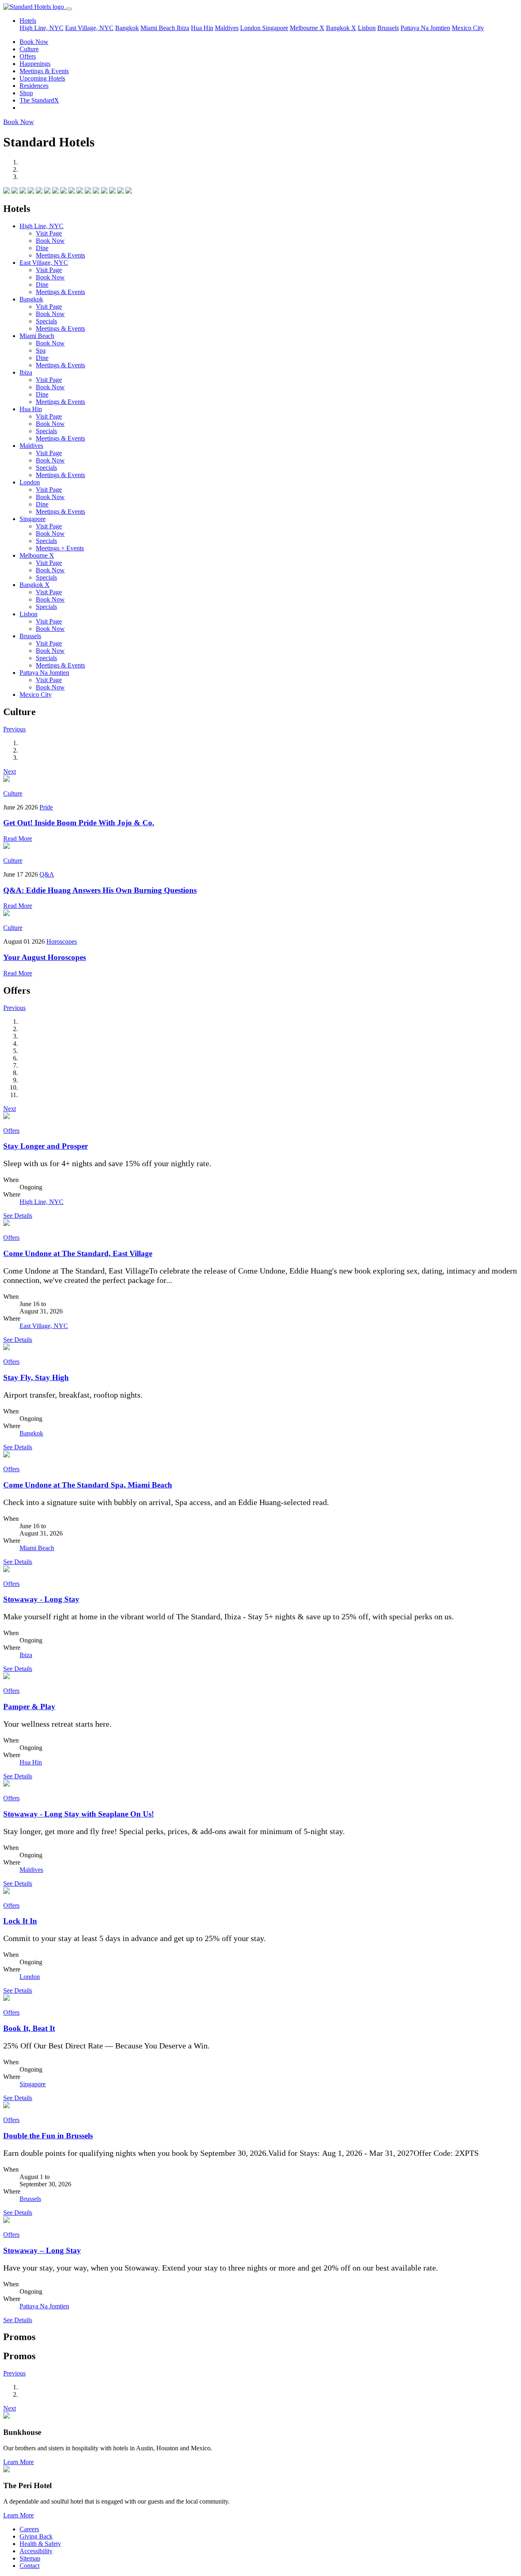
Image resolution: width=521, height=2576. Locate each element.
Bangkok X (341, 28)
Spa (41, 350)
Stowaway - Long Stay (41, 1599)
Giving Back (36, 2536)
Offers (28, 56)
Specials (46, 321)
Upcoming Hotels (42, 78)
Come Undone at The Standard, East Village (78, 1253)
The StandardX (39, 100)
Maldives (227, 28)
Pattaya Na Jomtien (425, 28)
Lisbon (367, 28)
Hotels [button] (28, 21)
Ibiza (183, 28)
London (251, 28)
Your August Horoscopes (45, 957)
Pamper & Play (29, 1707)
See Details (18, 1216)
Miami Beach (159, 28)
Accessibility (36, 2551)
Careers (29, 2529)
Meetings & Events (44, 71)
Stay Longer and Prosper (46, 1146)
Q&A (47, 874)
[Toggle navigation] (69, 9)
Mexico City (468, 28)
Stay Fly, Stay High (36, 1377)
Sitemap (30, 2558)
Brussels (388, 28)
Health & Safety (40, 2544)
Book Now (34, 42)
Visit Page (49, 233)
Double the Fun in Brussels (48, 2136)
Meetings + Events (60, 548)
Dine (42, 248)
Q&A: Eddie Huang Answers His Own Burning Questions (100, 890)
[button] (14, 729)
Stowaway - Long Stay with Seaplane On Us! (79, 1814)
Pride (46, 807)
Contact (30, 2566)
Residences (34, 86)
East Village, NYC (89, 28)
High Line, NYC (42, 28)
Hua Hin (202, 28)
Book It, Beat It (29, 2028)
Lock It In (20, 1921)
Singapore (275, 28)
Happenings (35, 64)
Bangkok (127, 28)
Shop (26, 93)
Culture (29, 49)
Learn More (19, 2462)
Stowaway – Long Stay (42, 2250)
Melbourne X (307, 28)
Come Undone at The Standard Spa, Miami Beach (88, 1485)
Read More (18, 839)
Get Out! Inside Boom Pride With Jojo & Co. (79, 823)
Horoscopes (62, 941)
